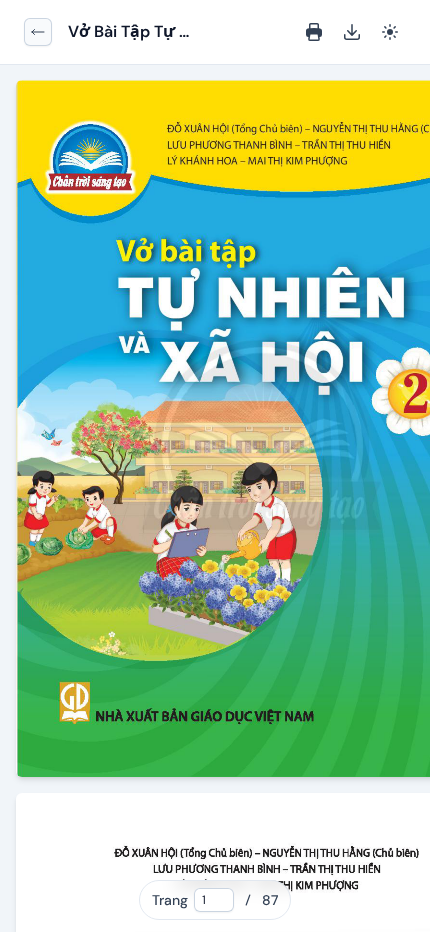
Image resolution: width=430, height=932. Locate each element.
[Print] (314, 32)
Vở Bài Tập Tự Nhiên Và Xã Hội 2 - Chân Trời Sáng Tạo (136, 32)
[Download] (352, 32)
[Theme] (390, 32)
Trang (170, 900)
